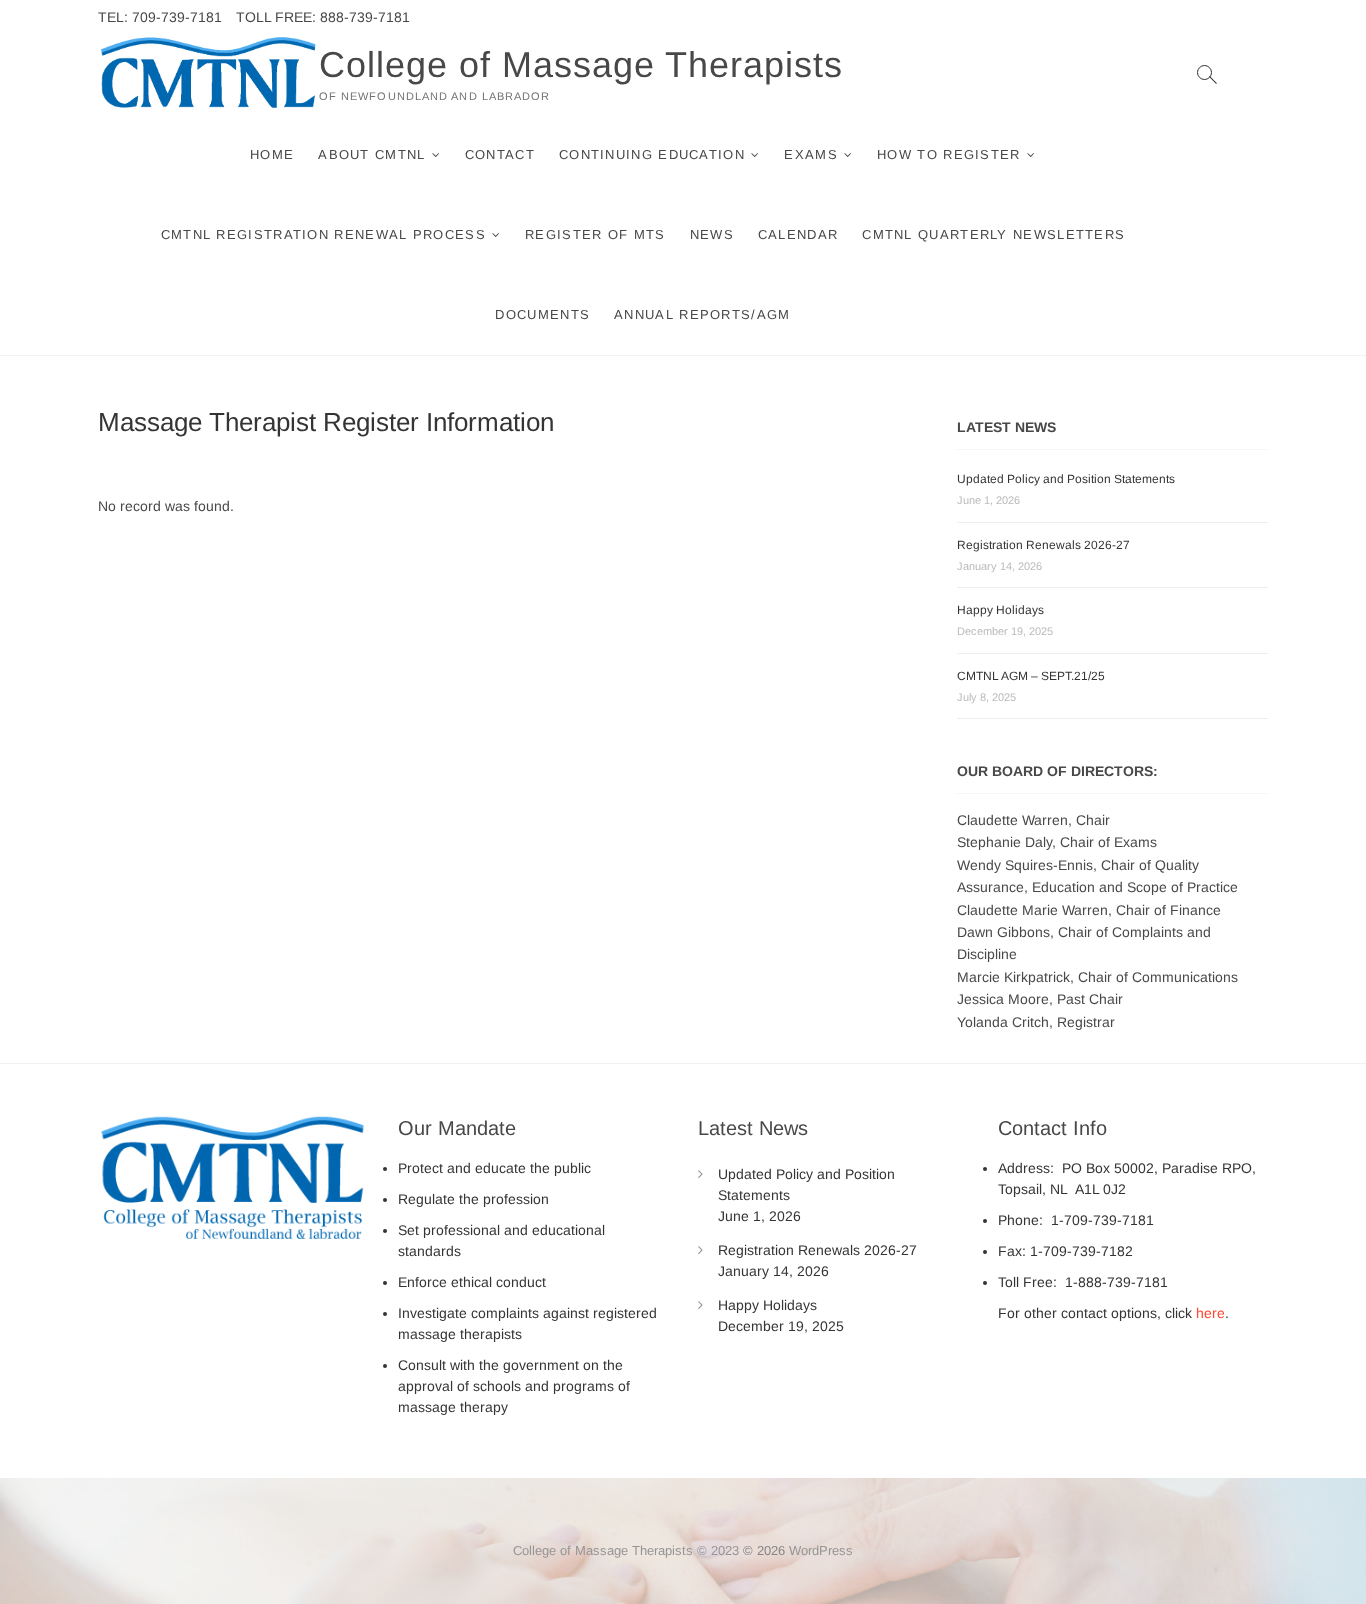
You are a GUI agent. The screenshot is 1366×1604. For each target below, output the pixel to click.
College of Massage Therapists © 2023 (626, 1550)
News (712, 234)
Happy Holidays (1000, 610)
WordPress (821, 1550)
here (1210, 1313)
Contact (500, 154)
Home (272, 154)
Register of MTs (595, 234)
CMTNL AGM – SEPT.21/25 (1031, 676)
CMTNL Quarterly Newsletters (993, 234)
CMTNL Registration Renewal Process (323, 234)
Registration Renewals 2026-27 (1043, 545)
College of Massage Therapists (581, 64)
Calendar (798, 234)
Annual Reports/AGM (702, 314)
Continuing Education (652, 154)
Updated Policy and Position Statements (1066, 479)
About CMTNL (371, 154)
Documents (542, 314)
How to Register (949, 154)
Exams (811, 154)
